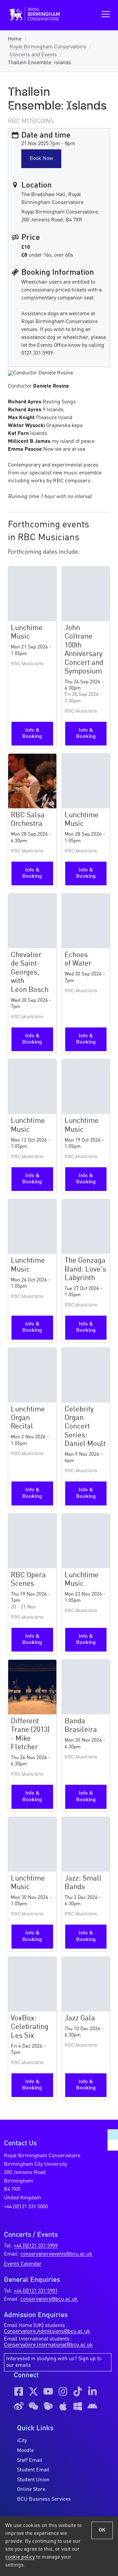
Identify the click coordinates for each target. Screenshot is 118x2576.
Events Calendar (23, 2264)
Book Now (41, 159)
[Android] (92, 2406)
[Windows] (78, 2406)
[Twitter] (33, 2391)
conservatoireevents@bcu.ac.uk (56, 2254)
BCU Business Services (44, 2499)
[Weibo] (19, 2406)
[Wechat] (33, 2406)
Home (15, 39)
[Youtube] (48, 2391)
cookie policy (20, 2557)
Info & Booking (32, 733)
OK (102, 2530)
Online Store (31, 2489)
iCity (22, 2441)
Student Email (33, 2470)
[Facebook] (19, 2391)
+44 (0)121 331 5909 (36, 2246)
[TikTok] (78, 2391)
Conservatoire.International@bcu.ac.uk (48, 2345)
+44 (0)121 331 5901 (36, 2291)
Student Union (33, 2480)
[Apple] (63, 2406)
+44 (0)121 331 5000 (26, 2207)
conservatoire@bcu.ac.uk (49, 2299)
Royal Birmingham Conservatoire (48, 47)
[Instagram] (63, 2391)
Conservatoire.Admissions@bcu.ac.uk (47, 2332)
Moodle (25, 2451)
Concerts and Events (33, 55)
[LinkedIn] (92, 2391)
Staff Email (30, 2461)
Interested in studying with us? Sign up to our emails (54, 2362)
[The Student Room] (48, 2406)
